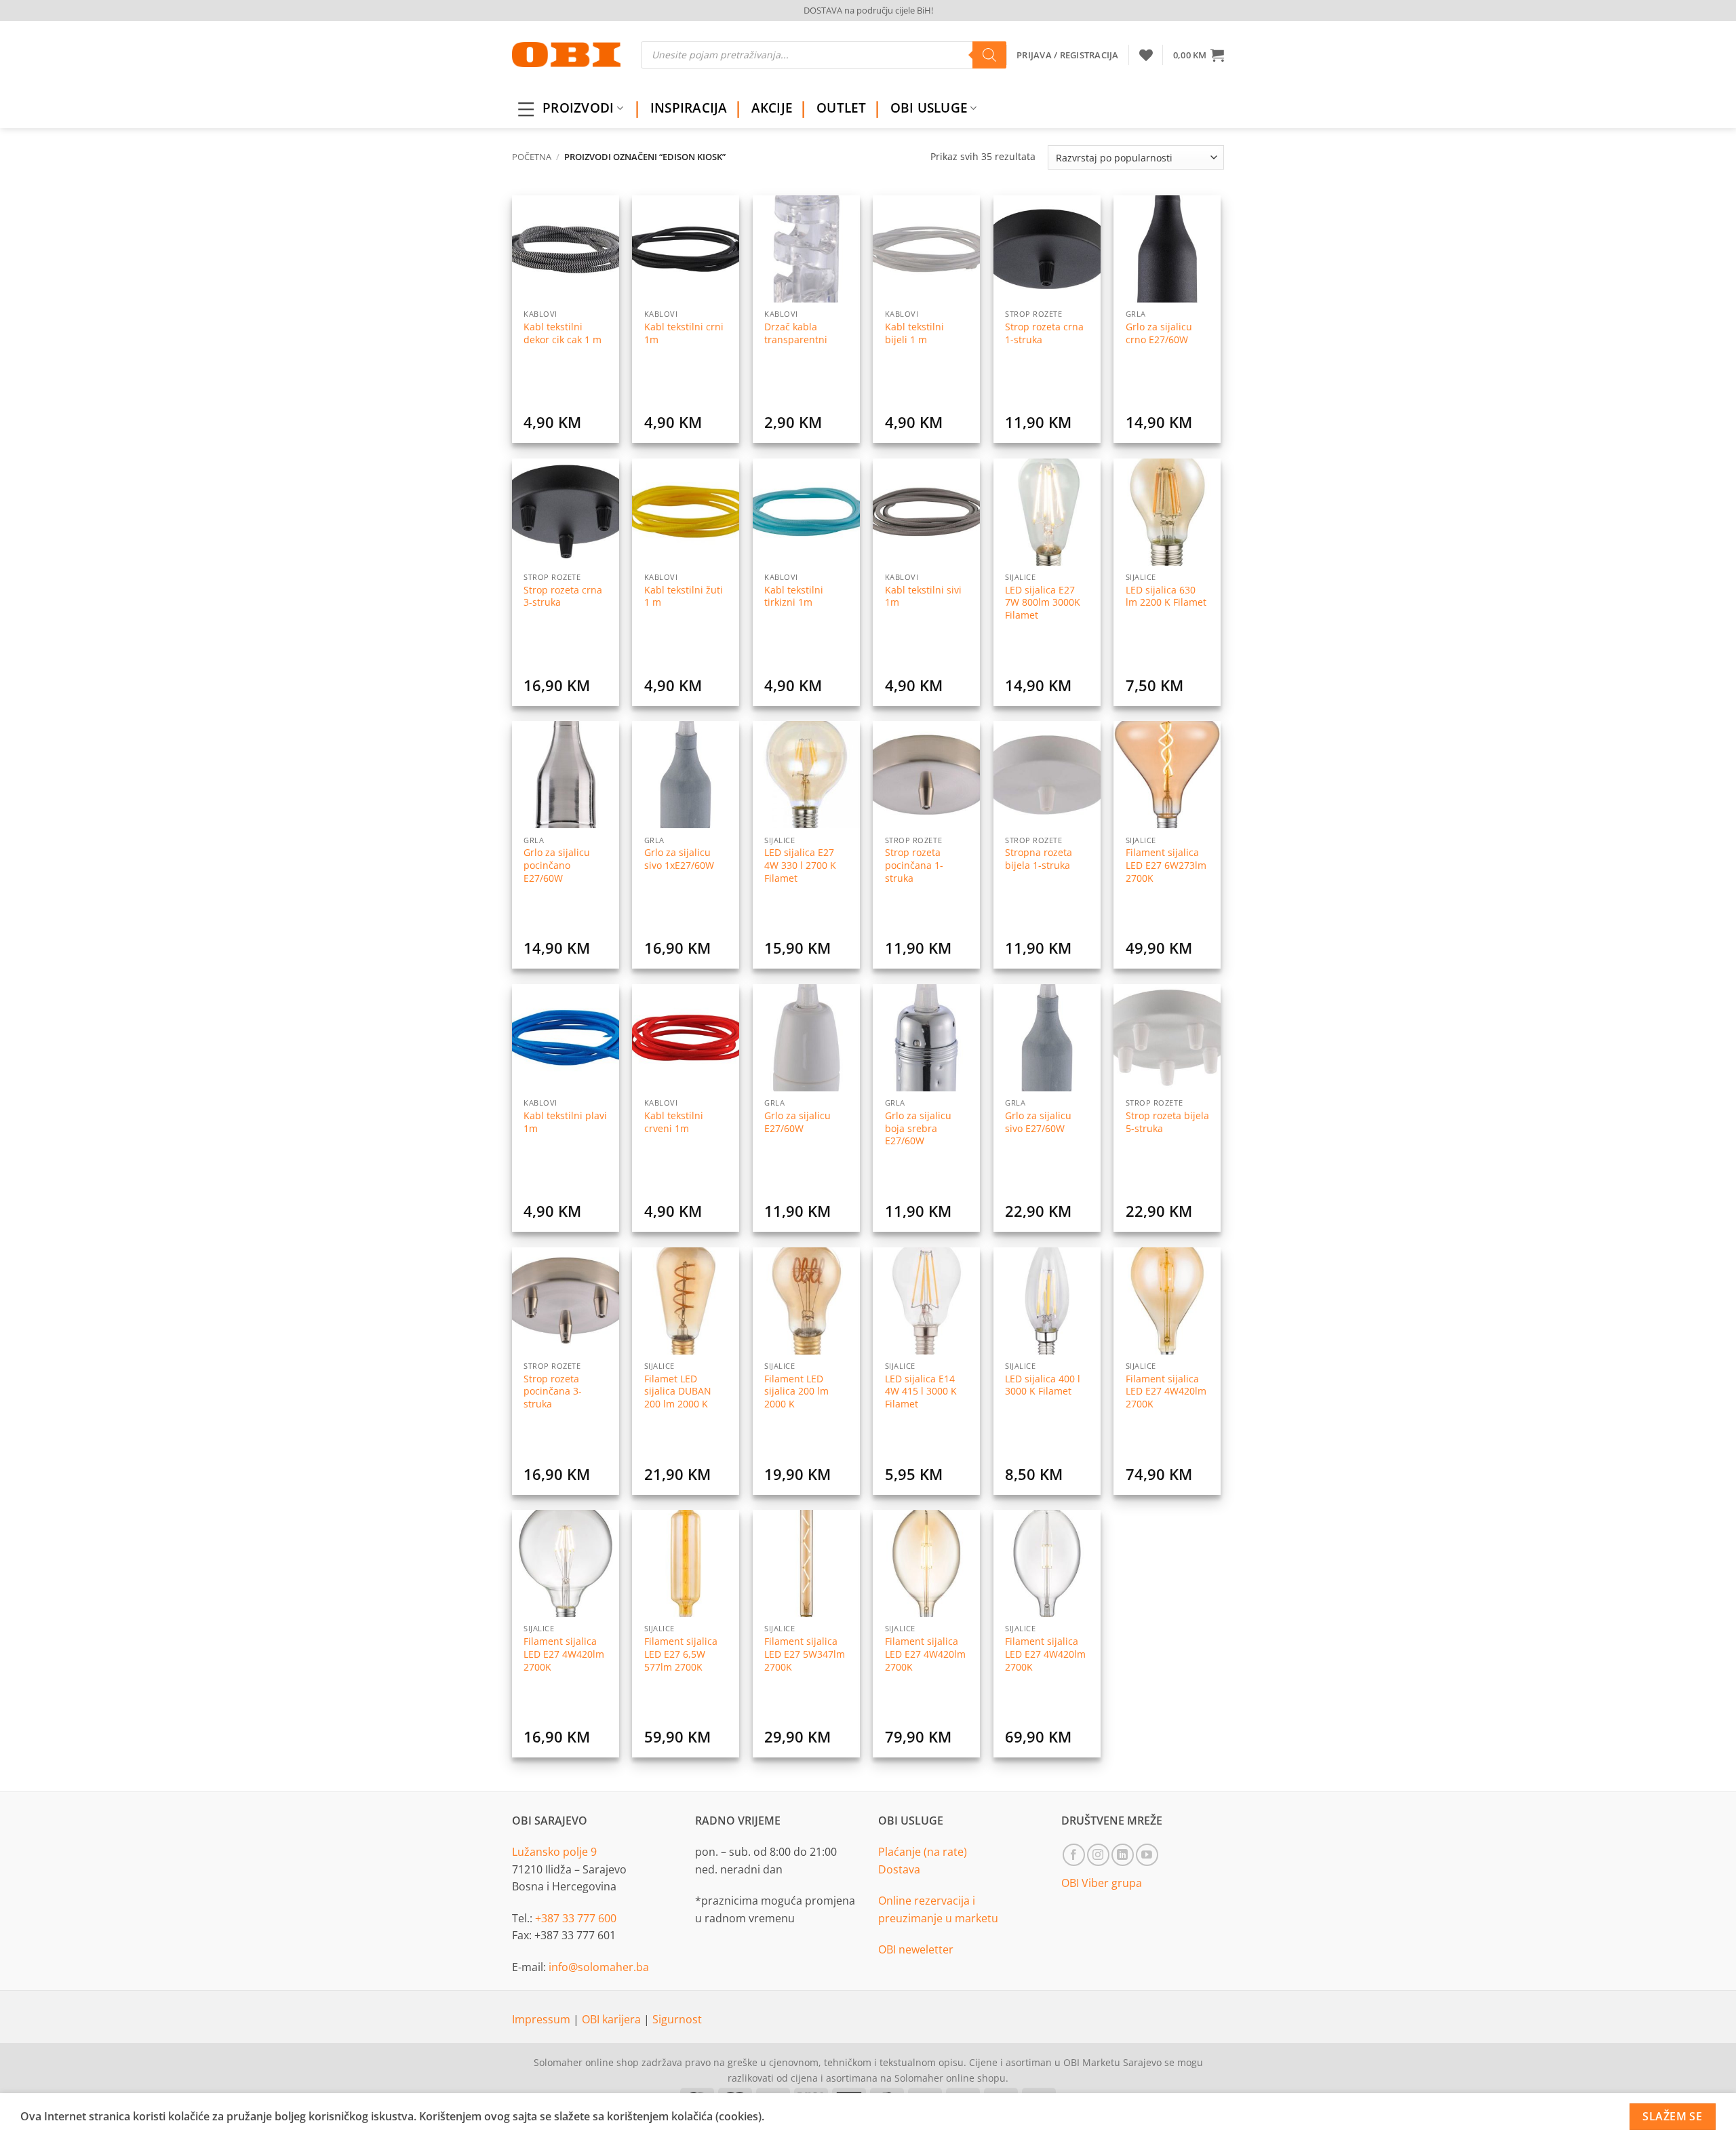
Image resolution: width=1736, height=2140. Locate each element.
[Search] (989, 55)
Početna (532, 157)
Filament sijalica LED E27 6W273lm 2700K (1166, 865)
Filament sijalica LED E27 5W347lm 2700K (805, 1654)
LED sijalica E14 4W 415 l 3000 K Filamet (921, 1392)
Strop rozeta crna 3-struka (563, 597)
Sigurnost (677, 2019)
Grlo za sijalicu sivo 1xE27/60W (679, 859)
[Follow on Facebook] (1074, 1855)
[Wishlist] (1146, 55)
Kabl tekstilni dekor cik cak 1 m (563, 333)
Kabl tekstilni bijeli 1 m (914, 333)
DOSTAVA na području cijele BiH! (868, 10)
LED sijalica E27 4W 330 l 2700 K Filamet (800, 865)
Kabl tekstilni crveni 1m (674, 1122)
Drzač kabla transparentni (796, 333)
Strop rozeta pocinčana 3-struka (553, 1392)
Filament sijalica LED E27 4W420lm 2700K (1166, 1392)
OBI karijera (613, 2019)
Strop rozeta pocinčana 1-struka (914, 865)
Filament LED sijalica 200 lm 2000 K (796, 1392)
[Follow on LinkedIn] (1123, 1855)
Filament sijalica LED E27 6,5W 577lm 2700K (681, 1654)
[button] (1199, 55)
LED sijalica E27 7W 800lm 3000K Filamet (1043, 603)
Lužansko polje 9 (554, 1852)
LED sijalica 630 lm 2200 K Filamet (1166, 597)
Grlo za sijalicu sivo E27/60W (1038, 1122)
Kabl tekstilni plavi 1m (565, 1122)
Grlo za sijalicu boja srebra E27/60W (918, 1128)
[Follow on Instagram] (1098, 1855)
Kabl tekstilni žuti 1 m (684, 597)
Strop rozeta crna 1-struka (1044, 333)
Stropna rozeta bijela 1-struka (1039, 859)
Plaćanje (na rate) (923, 1852)
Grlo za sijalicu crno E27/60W (1159, 333)
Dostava (899, 1869)
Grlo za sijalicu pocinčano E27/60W (557, 865)
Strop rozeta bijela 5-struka (1167, 1122)
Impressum (542, 2019)
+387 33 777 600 (576, 1918)
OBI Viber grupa (1102, 1883)
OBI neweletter (916, 1949)
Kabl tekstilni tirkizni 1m (794, 597)
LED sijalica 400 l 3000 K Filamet (1043, 1385)
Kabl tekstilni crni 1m (684, 333)
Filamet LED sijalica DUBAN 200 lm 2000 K (678, 1392)
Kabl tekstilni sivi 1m (923, 597)
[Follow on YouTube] (1147, 1855)
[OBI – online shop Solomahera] (566, 55)
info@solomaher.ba (599, 1967)
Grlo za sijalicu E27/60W (797, 1122)
